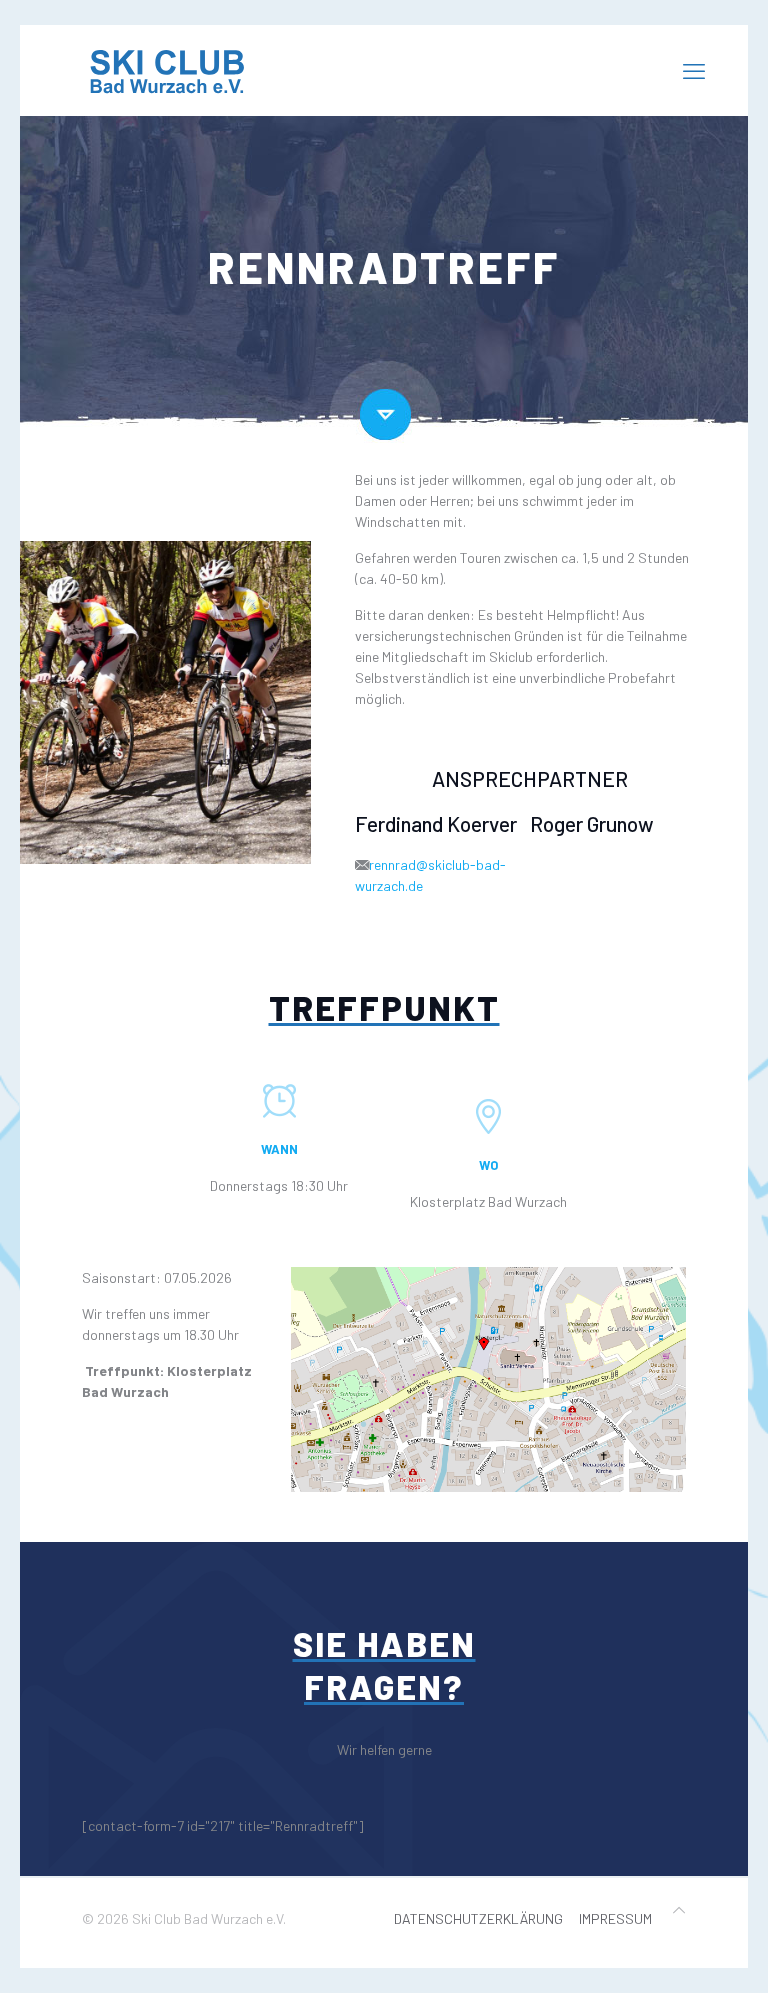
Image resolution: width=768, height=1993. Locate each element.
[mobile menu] (694, 70)
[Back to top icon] (679, 1909)
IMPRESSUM (615, 1918)
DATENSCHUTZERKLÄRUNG (478, 1918)
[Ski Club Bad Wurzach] (172, 70)
